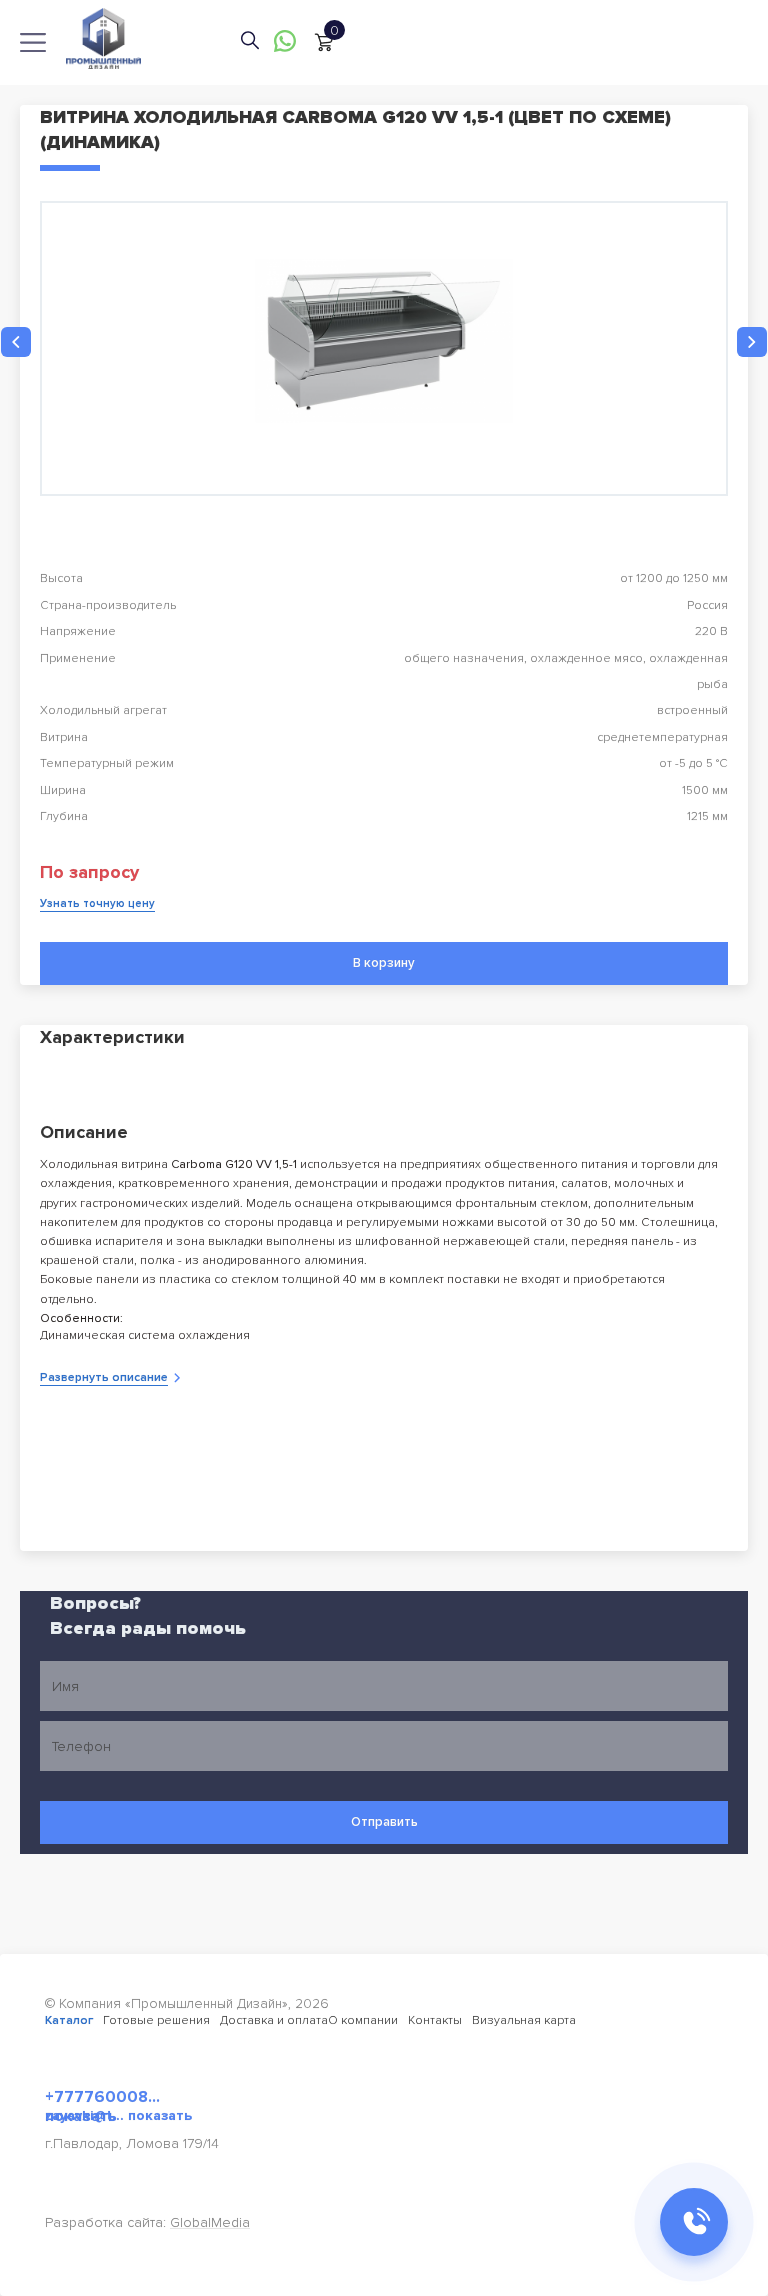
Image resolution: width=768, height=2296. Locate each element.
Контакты (435, 2020)
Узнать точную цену (97, 903)
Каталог (69, 2020)
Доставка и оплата (274, 2020)
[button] (16, 342)
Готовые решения (156, 2020)
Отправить (384, 1822)
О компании (363, 2020)
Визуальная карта (524, 2020)
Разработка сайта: (147, 2222)
